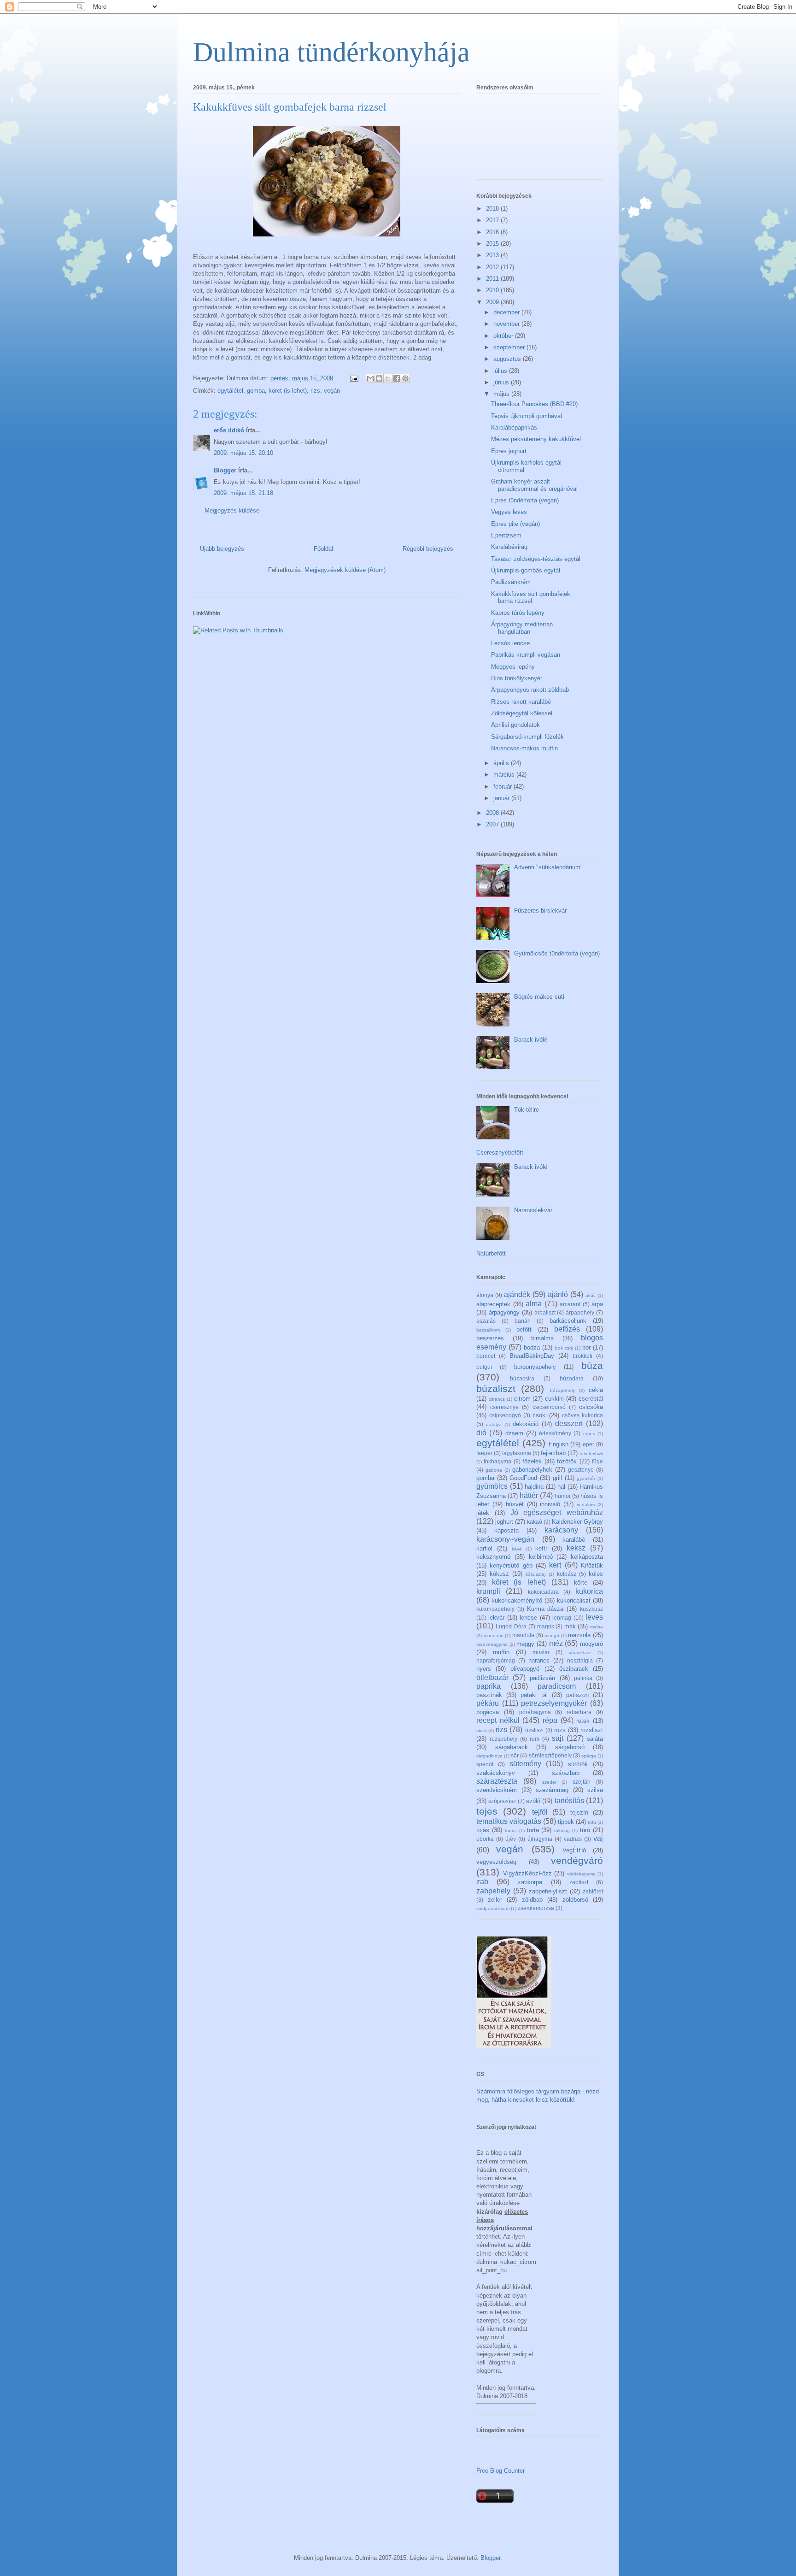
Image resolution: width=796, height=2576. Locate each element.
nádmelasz (580, 1653)
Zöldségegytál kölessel (522, 713)
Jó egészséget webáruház (557, 1512)
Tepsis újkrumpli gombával (527, 416)
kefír (541, 1548)
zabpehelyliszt (548, 1891)
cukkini (554, 1399)
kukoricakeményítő (517, 1600)
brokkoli (582, 1356)
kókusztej (536, 1574)
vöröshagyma (581, 1874)
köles (596, 1574)
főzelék (532, 1461)
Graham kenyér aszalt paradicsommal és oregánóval (534, 485)
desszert (569, 1424)
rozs (560, 1730)
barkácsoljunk (568, 1321)
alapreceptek (493, 1304)
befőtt (524, 1329)
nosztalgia (580, 1660)
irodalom (586, 1505)
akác (591, 1295)
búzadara (572, 1378)
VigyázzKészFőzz (527, 1873)
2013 (493, 255)
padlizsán (542, 1678)
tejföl (540, 1812)
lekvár (496, 1618)
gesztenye (581, 1470)
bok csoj (564, 1348)
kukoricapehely (495, 1609)
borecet (486, 1356)
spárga (589, 1756)
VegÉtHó (574, 1850)
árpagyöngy (504, 1312)
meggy (525, 1644)
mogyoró (591, 1644)
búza (592, 1365)
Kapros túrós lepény (518, 613)
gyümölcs (492, 1486)
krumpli (488, 1591)
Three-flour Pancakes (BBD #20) (534, 404)
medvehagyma (492, 1644)
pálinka (583, 1678)
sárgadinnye (489, 1756)
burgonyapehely (535, 1367)
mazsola (579, 1635)
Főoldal (323, 549)
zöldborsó (575, 1900)
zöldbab (532, 1900)
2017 (493, 220)
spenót (485, 1764)
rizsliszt (534, 1730)
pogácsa (488, 1712)
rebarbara (579, 1712)
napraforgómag (496, 1660)
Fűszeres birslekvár (540, 911)
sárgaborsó (570, 1747)
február (503, 787)
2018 (493, 209)
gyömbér (586, 1478)
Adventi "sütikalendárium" (548, 867)
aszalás (486, 1321)
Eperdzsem (506, 535)
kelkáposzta (587, 1557)
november (507, 324)
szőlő (533, 1801)
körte (581, 1583)
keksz (576, 1548)
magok (546, 1626)
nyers (484, 1669)
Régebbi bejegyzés (428, 549)
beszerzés (490, 1338)
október (504, 336)
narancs (539, 1660)
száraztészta (497, 1781)
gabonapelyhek (532, 1470)
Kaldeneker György (577, 1522)
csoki (540, 1415)
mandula (523, 1635)
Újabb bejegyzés (222, 549)
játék (483, 1513)
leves (594, 1617)
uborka (485, 1839)
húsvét (515, 1504)
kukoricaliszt (574, 1600)
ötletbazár (492, 1677)
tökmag (562, 1830)
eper (588, 1444)
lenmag (562, 1618)
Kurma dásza (545, 1609)
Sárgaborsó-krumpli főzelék (527, 737)
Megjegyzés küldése (232, 510)
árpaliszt (545, 1312)
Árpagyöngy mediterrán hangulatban (522, 628)
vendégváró (577, 1860)
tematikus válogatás (509, 1821)
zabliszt (579, 1882)
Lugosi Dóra (511, 1626)
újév (511, 1839)
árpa (597, 1304)
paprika (489, 1686)
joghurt (504, 1522)
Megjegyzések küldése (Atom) (345, 570)
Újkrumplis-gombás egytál (526, 570)
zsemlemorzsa (536, 1908)
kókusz (499, 1574)
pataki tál (534, 1695)
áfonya (485, 1295)
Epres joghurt (509, 451)
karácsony (561, 1530)
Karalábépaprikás (514, 427)
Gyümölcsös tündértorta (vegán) (557, 953)
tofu (592, 1822)
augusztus (508, 359)
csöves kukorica (582, 1415)
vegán (332, 391)
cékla (596, 1390)
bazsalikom (488, 1330)
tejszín (579, 1813)
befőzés (567, 1329)
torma (511, 1830)
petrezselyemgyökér (554, 1703)
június (502, 382)
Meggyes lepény (513, 667)
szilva (595, 1790)
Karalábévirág (509, 547)
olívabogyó (525, 1669)
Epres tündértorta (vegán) (525, 500)
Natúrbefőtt (491, 1253)
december (507, 312)
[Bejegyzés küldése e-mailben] (354, 378)
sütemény (525, 1764)
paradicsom (557, 1686)
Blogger (225, 470)
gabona (494, 1470)
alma (534, 1304)
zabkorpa (530, 1882)
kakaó (535, 1522)
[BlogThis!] (379, 378)
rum (535, 1739)
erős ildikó (229, 430)
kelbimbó (541, 1557)
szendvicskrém (497, 1790)
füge (597, 1461)
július (501, 371)
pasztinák (489, 1695)
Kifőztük (592, 1565)
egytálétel (230, 391)
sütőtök (578, 1764)
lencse (528, 1618)
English (559, 1444)
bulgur (484, 1367)
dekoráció (526, 1424)
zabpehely (493, 1891)
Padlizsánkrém (511, 582)
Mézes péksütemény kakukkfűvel (536, 439)
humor (563, 1496)
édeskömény (555, 1433)
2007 (493, 824)
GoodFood (523, 1478)
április (502, 763)
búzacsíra (522, 1378)
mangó (552, 1636)
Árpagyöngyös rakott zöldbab (530, 690)
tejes (487, 1811)
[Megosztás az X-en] (388, 378)
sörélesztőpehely (550, 1755)
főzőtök (567, 1461)
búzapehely (562, 1390)
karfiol (484, 1548)
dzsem (514, 1433)
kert (555, 1565)
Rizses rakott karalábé (521, 702)
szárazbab (566, 1773)
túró (585, 1830)
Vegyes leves (509, 512)
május (502, 394)
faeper (484, 1453)
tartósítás (569, 1801)
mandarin (494, 1636)
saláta (595, 1739)
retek (583, 1721)
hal (561, 1487)
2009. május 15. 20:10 (243, 453)
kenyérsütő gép (511, 1565)
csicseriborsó (549, 1407)
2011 (493, 279)
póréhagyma (535, 1712)
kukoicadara (543, 1592)
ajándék (517, 1294)
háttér (529, 1495)
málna (597, 1627)
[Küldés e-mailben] (370, 378)
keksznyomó (493, 1557)
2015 (493, 244)
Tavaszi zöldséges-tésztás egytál (536, 559)
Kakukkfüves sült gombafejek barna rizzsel (531, 598)
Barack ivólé (531, 1040)
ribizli (481, 1730)
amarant (570, 1304)
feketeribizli (591, 1453)
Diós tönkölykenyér (517, 678)
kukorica (589, 1591)
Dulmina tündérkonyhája (331, 52)
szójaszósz (502, 1801)
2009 (493, 302)
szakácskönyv (496, 1773)
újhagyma (540, 1839)
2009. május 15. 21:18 (243, 493)
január (502, 798)
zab (482, 1882)
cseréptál (591, 1399)
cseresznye (504, 1407)
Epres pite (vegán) (515, 524)
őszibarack (574, 1669)
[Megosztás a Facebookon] (397, 378)
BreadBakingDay (532, 1356)
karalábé (574, 1540)
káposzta (506, 1530)
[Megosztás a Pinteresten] (405, 378)
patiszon (577, 1695)
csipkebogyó (505, 1415)
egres (589, 1434)
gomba (256, 391)
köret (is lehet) (288, 391)
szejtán (582, 1782)
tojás (483, 1830)
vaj (598, 1838)
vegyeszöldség (496, 1862)
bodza (532, 1347)
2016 (493, 232)
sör (515, 1755)
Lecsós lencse (510, 643)
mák (570, 1626)
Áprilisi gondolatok (515, 725)
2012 (493, 267)
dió (481, 1433)
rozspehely (503, 1739)
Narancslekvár (533, 1210)
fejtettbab (553, 1453)
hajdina (534, 1487)
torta (533, 1830)
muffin (501, 1652)
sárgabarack (512, 1747)
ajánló (558, 1294)
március (505, 775)
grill (557, 1478)
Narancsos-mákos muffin (524, 748)
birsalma (542, 1338)
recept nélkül (498, 1720)
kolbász (567, 1574)
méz (556, 1643)
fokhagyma (497, 1461)
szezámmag (552, 1790)
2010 (493, 290)
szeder (549, 1782)
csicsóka (591, 1407)
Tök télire (527, 1110)
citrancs (497, 1399)
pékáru (488, 1703)
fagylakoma (517, 1453)
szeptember (510, 347)
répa (550, 1720)
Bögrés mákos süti (539, 997)
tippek (566, 1822)
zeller (495, 1900)
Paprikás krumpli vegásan (526, 655)
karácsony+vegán (505, 1539)
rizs (315, 391)
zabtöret (593, 1891)
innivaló (550, 1504)
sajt (558, 1738)
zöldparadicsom (493, 1908)
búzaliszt (496, 1388)
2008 (493, 813)
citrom (522, 1399)
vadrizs (573, 1839)
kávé (517, 1549)
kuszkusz (591, 1609)
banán (523, 1321)
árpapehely (580, 1312)
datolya (494, 1424)
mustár (541, 1652)
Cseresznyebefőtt (500, 1152)
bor (586, 1347)
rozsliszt (592, 1730)
